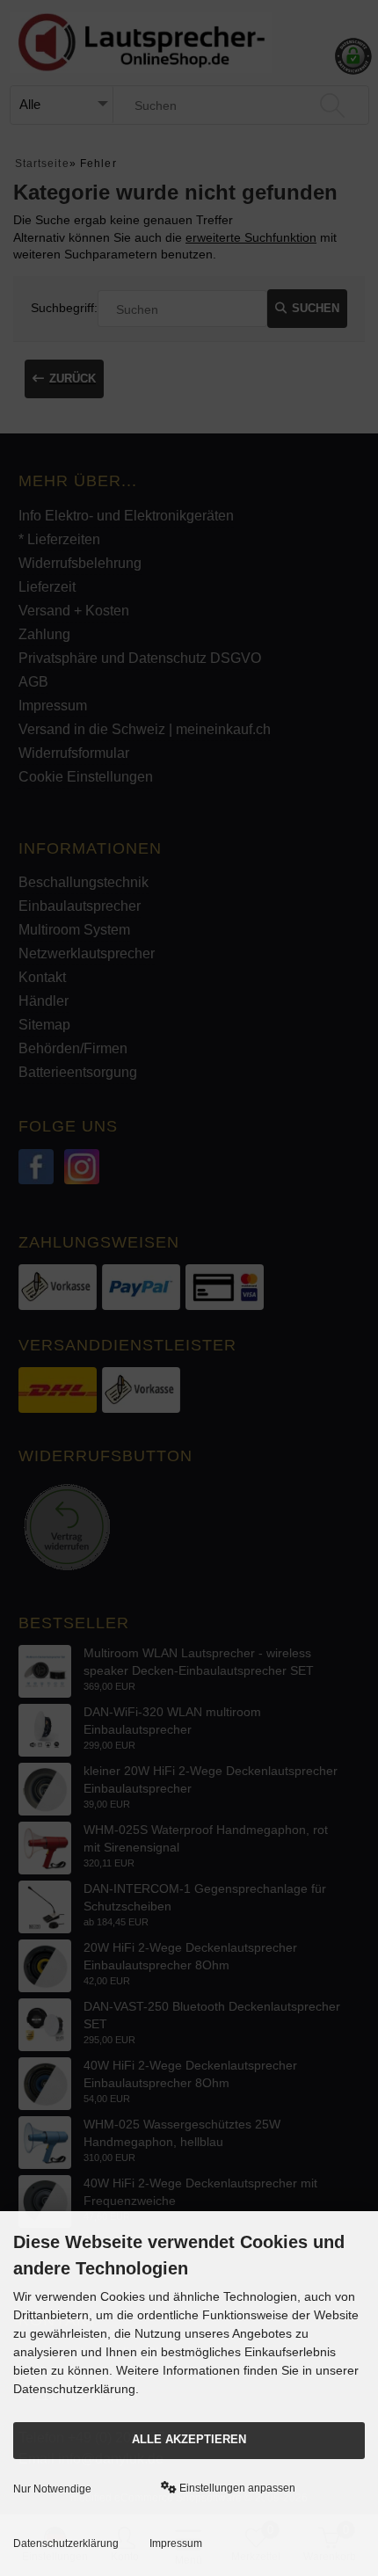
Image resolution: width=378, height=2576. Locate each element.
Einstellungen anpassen (236, 2488)
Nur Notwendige (52, 2489)
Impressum (176, 2543)
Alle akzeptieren (189, 2440)
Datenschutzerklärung (66, 2543)
